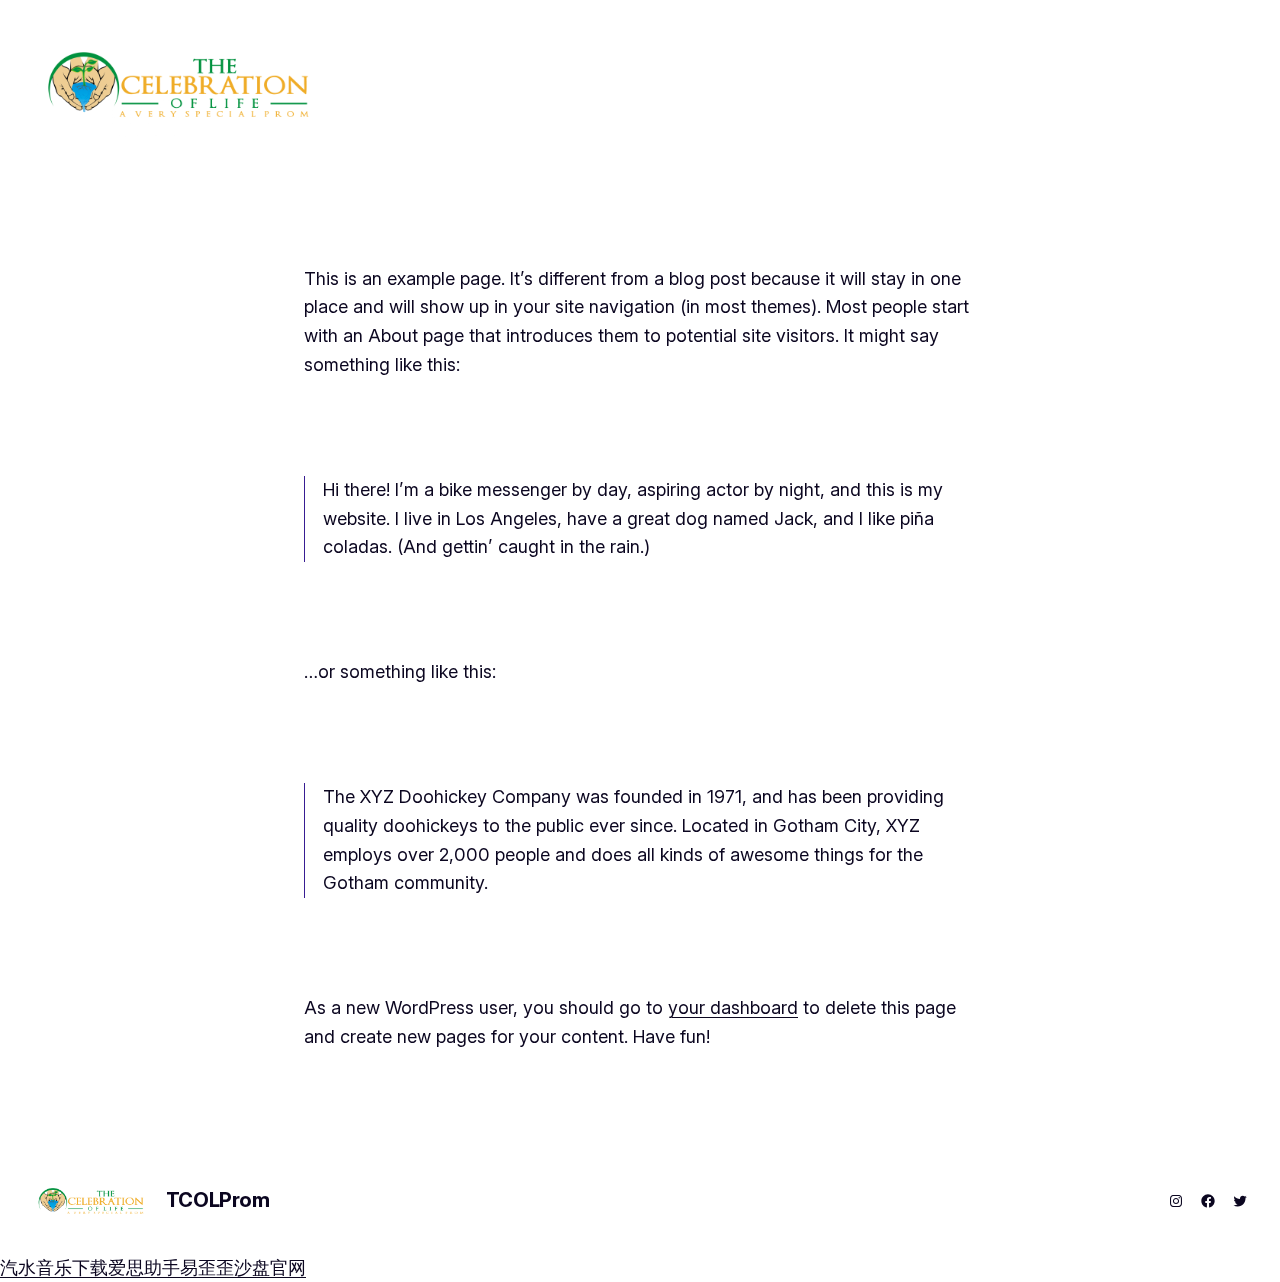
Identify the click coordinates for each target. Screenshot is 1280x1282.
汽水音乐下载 (54, 1267)
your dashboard (733, 1007)
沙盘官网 (270, 1267)
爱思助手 (144, 1267)
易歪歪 (207, 1267)
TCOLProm (218, 1200)
